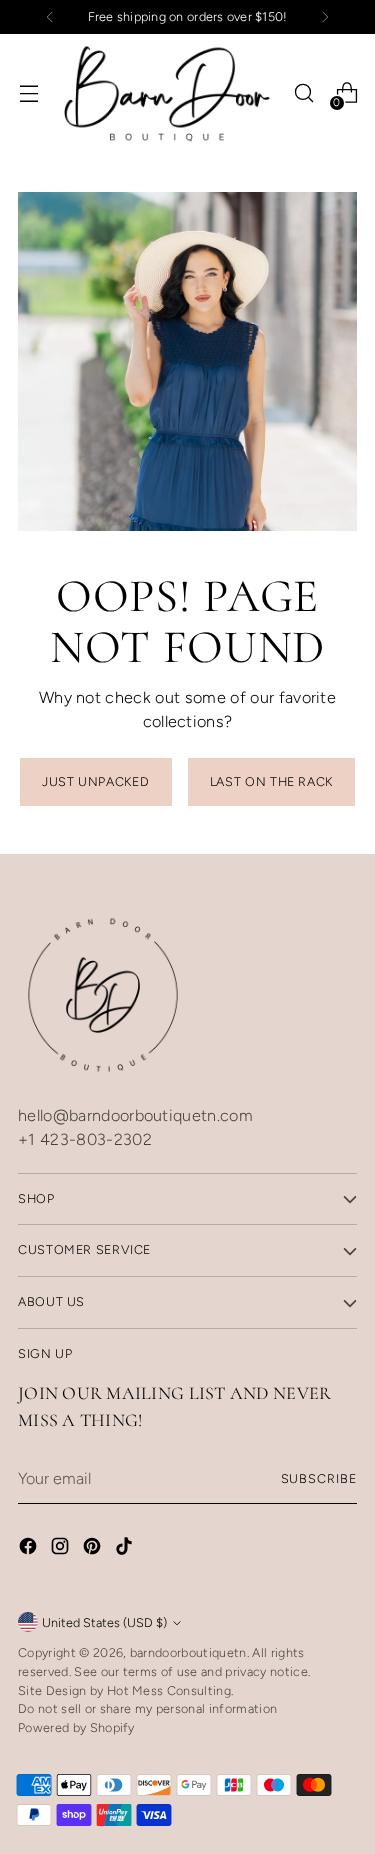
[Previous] (50, 17)
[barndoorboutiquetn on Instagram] (62, 1549)
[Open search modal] (303, 93)
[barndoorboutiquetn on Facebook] (30, 1549)
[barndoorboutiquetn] (167, 93)
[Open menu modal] (28, 93)
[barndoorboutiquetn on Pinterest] (94, 1549)
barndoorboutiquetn (188, 1652)
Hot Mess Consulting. (170, 1690)
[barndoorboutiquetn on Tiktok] (126, 1549)
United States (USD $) (104, 1622)
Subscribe (319, 1478)
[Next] (325, 17)
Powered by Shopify (76, 1727)
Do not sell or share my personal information (147, 1708)
